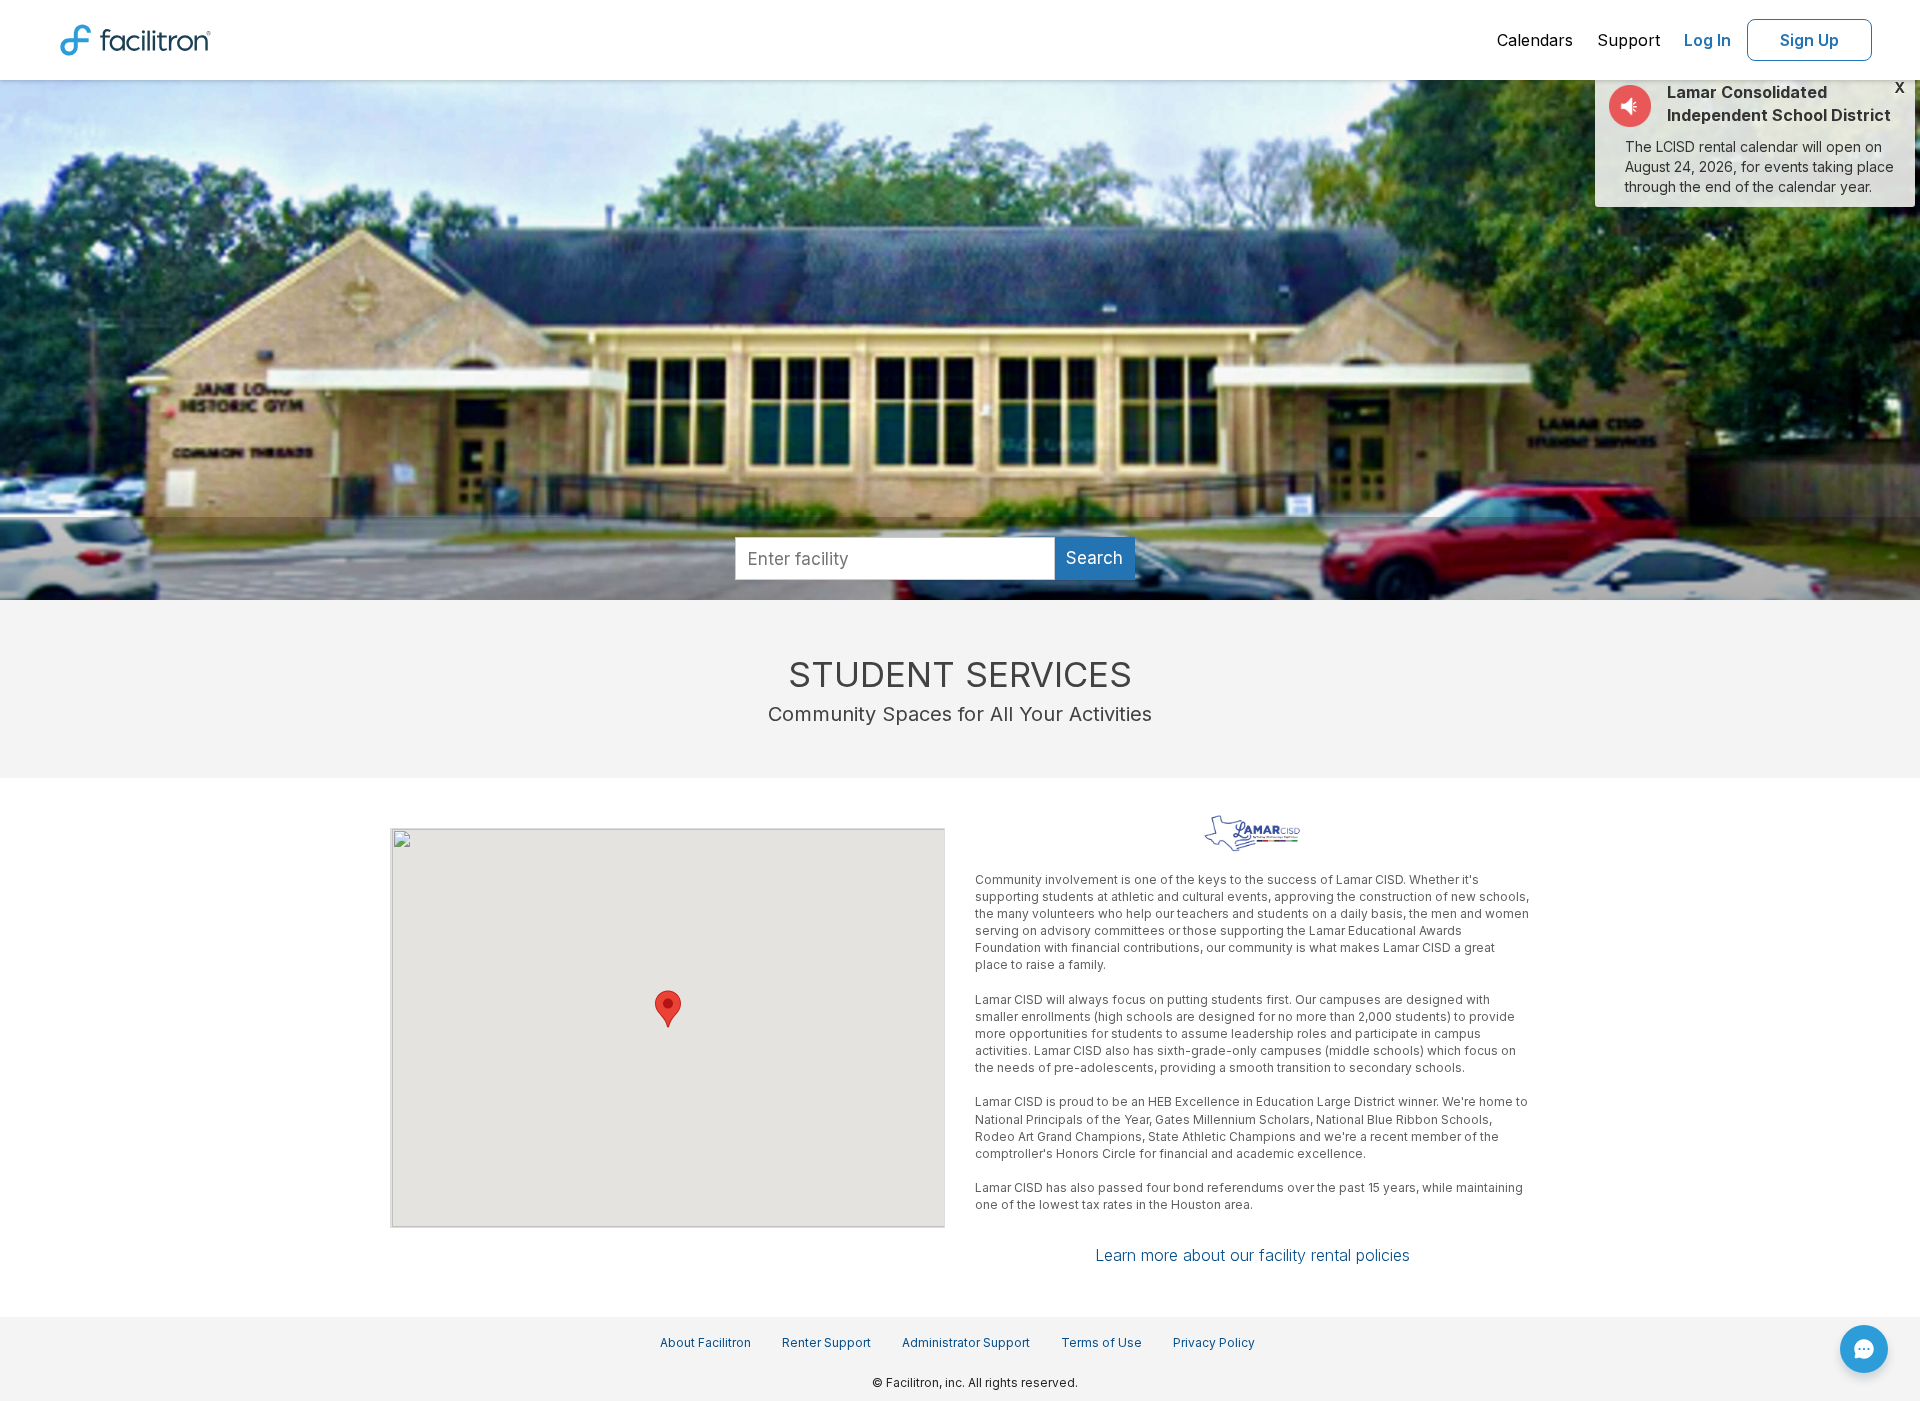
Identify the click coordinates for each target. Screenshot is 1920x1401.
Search (1094, 558)
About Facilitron (705, 1342)
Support (1628, 40)
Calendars (1535, 40)
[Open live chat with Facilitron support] (1864, 1349)
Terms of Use (1101, 1342)
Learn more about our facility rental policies (1252, 1255)
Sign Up (1809, 40)
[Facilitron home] (135, 38)
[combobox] (895, 558)
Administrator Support (966, 1342)
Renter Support (826, 1342)
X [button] (1899, 88)
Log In (1707, 40)
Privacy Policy (1214, 1342)
